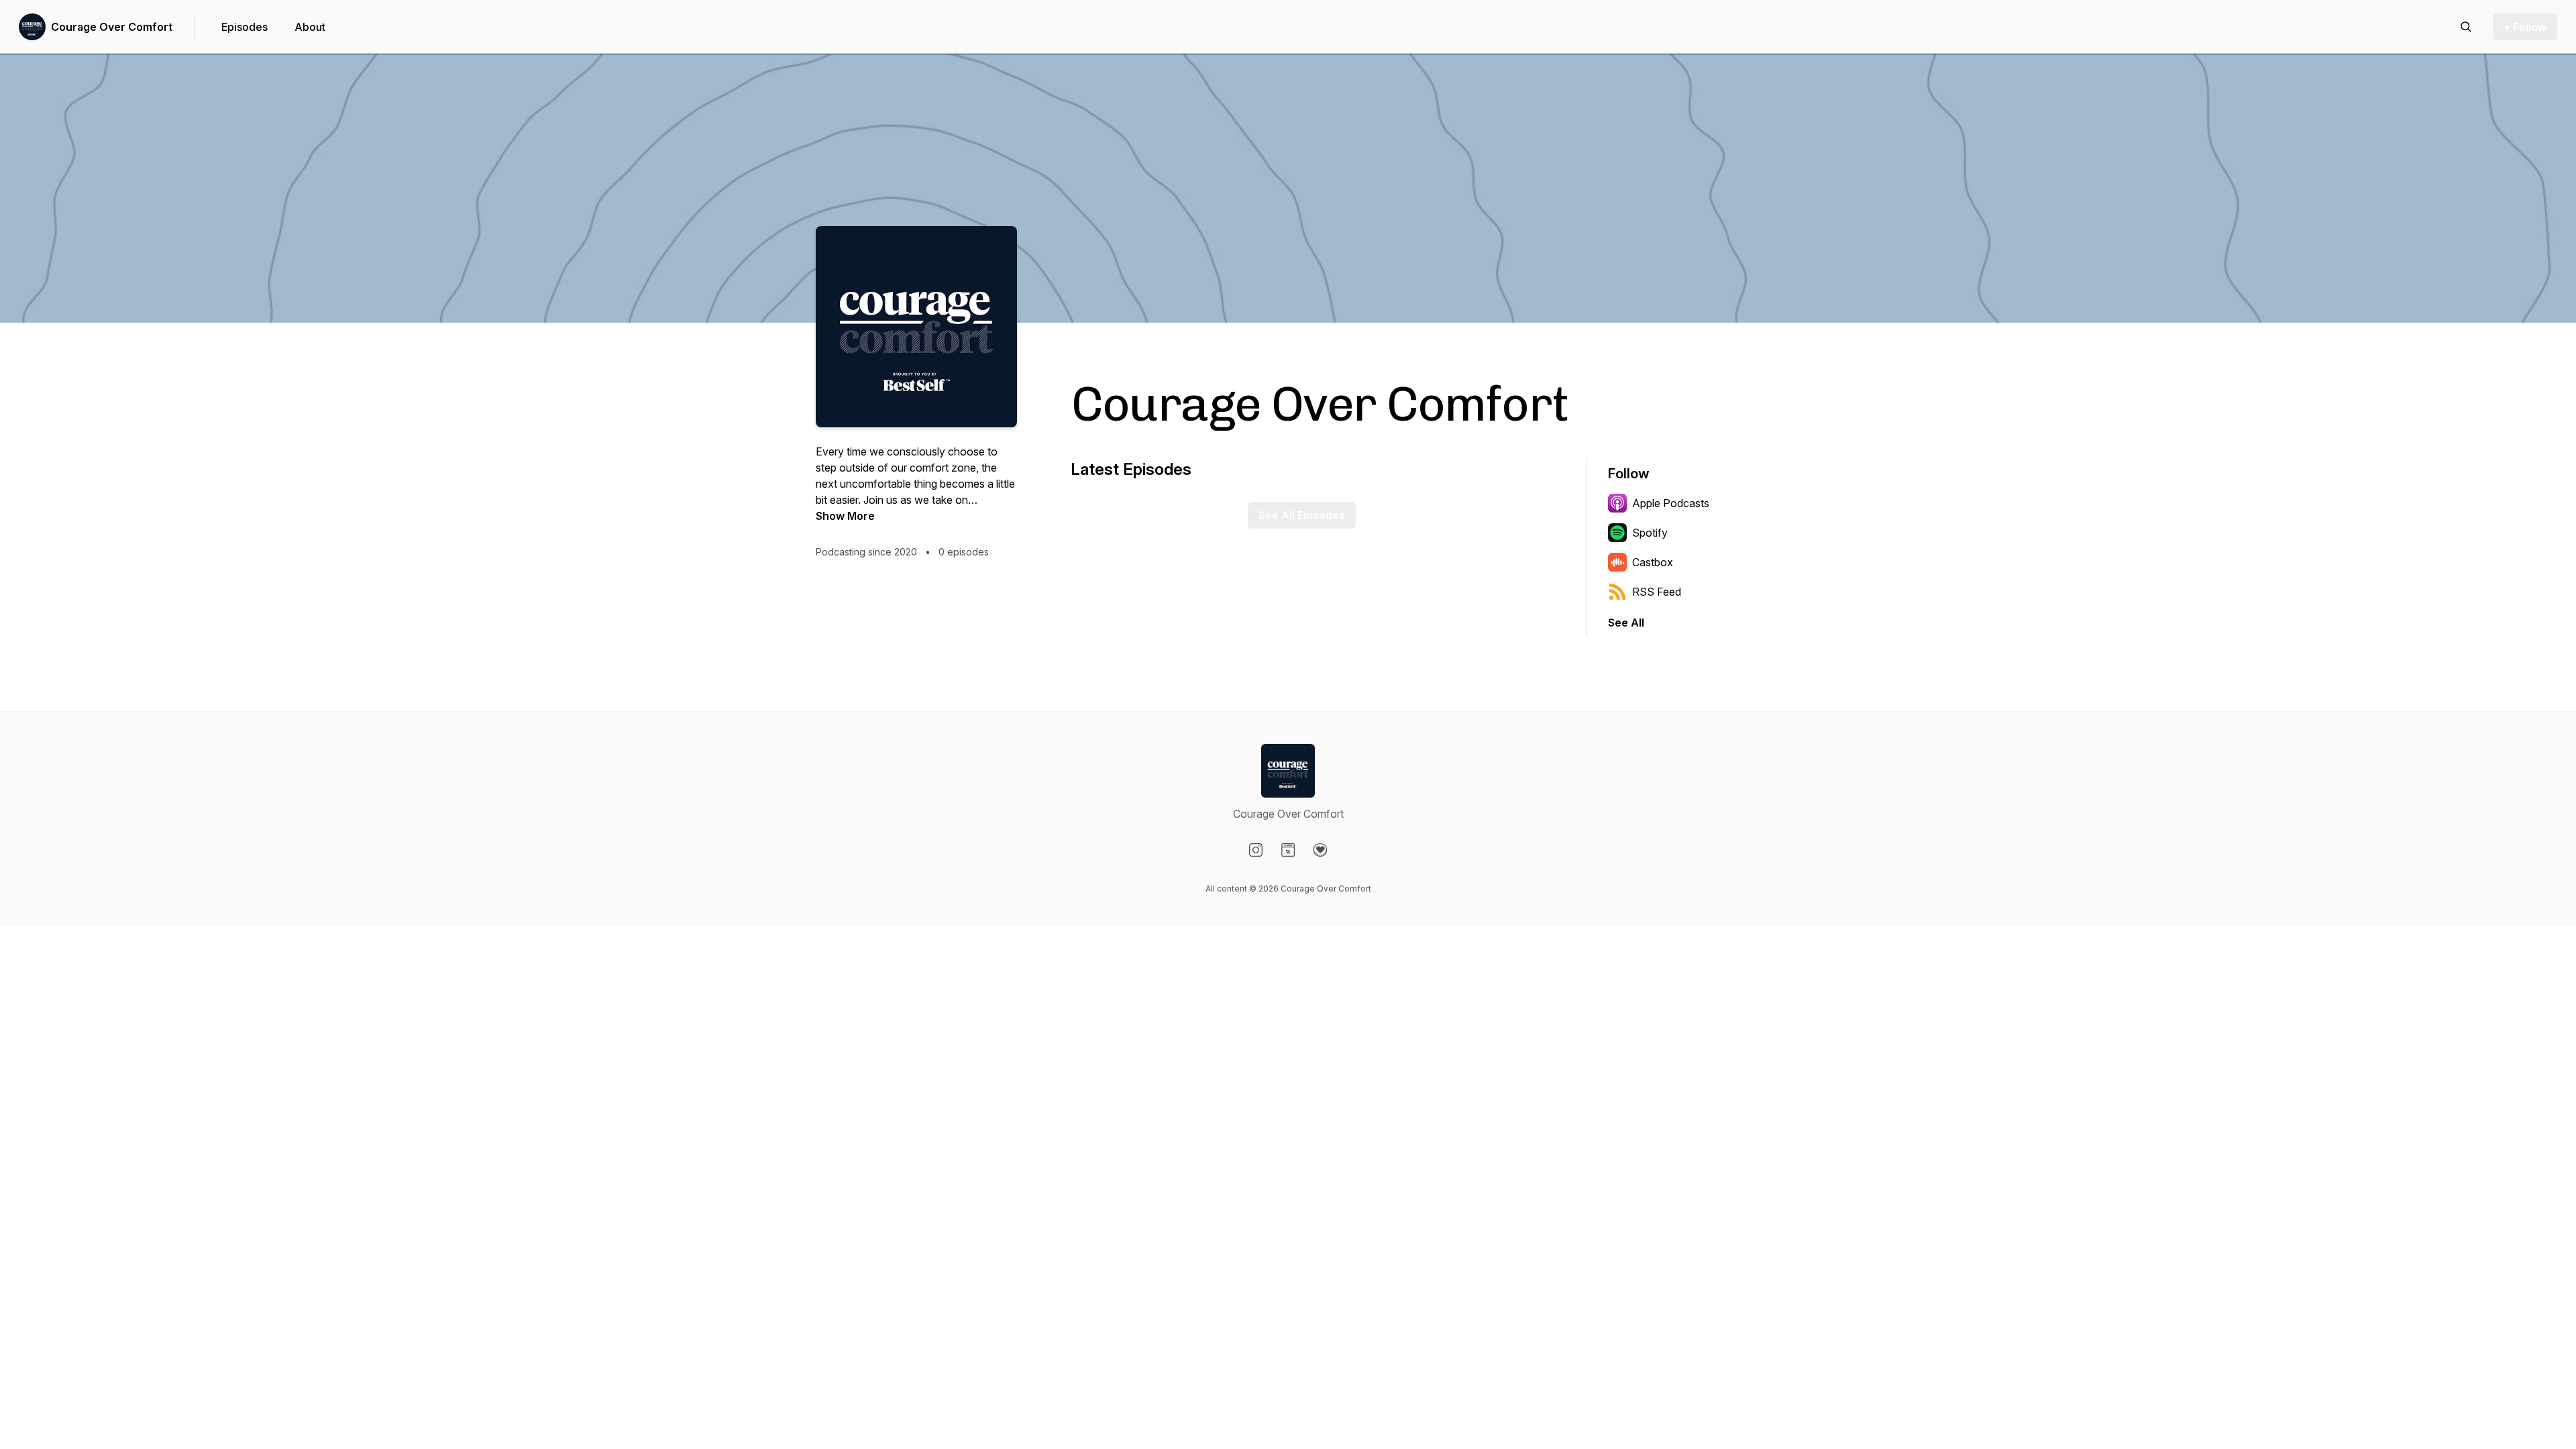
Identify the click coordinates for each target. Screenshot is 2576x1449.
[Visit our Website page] (1288, 850)
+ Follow (2525, 27)
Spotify (1650, 533)
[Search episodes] (2466, 27)
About (310, 27)
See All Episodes (1302, 515)
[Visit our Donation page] (1320, 850)
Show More (845, 516)
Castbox (1653, 562)
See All (1626, 623)
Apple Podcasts (1671, 503)
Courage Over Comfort (112, 27)
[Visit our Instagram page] (1256, 850)
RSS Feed (1657, 592)
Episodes (245, 27)
